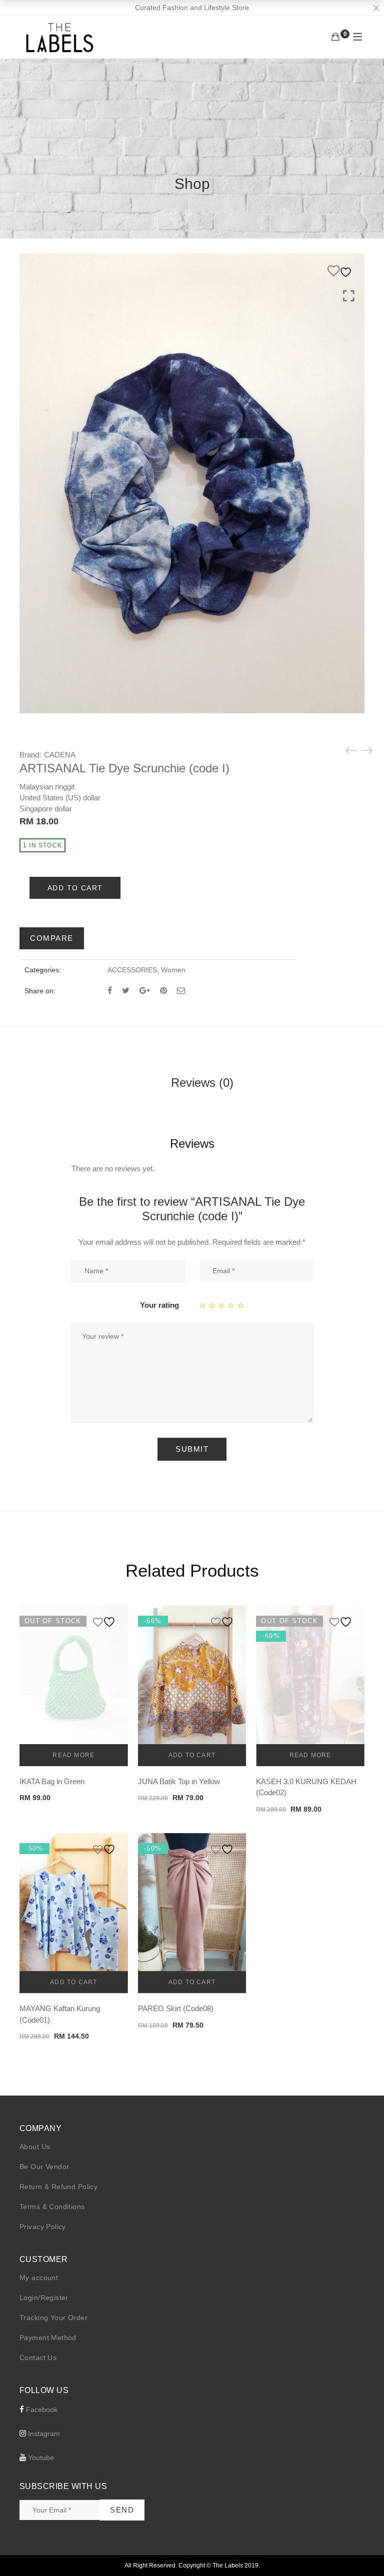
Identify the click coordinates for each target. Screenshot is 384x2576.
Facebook (41, 2410)
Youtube (40, 2458)
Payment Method (48, 2338)
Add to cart (75, 888)
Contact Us (38, 2358)
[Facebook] (110, 991)
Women (173, 970)
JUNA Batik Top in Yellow (179, 1781)
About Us (35, 2147)
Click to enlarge (349, 296)
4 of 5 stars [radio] (231, 1305)
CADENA (60, 755)
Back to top (365, 2550)
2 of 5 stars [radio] (212, 1305)
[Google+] (145, 991)
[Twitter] (126, 991)
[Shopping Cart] (335, 37)
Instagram (43, 2434)
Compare (52, 938)
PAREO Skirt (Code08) (176, 2008)
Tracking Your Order (53, 2318)
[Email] (181, 991)
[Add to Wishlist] (341, 271)
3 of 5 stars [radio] (222, 1305)
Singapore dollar (46, 809)
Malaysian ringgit (47, 787)
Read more (73, 1755)
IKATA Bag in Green (52, 1781)
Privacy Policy (43, 2227)
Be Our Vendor (44, 2167)
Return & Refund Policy (58, 2187)
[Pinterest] (163, 991)
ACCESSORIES (132, 970)
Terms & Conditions (52, 2207)
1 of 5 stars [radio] (203, 1305)
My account (39, 2278)
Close (376, 8)
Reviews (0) (202, 1083)
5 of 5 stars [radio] (241, 1305)
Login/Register (44, 2298)
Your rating (159, 1305)
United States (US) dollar (60, 798)
